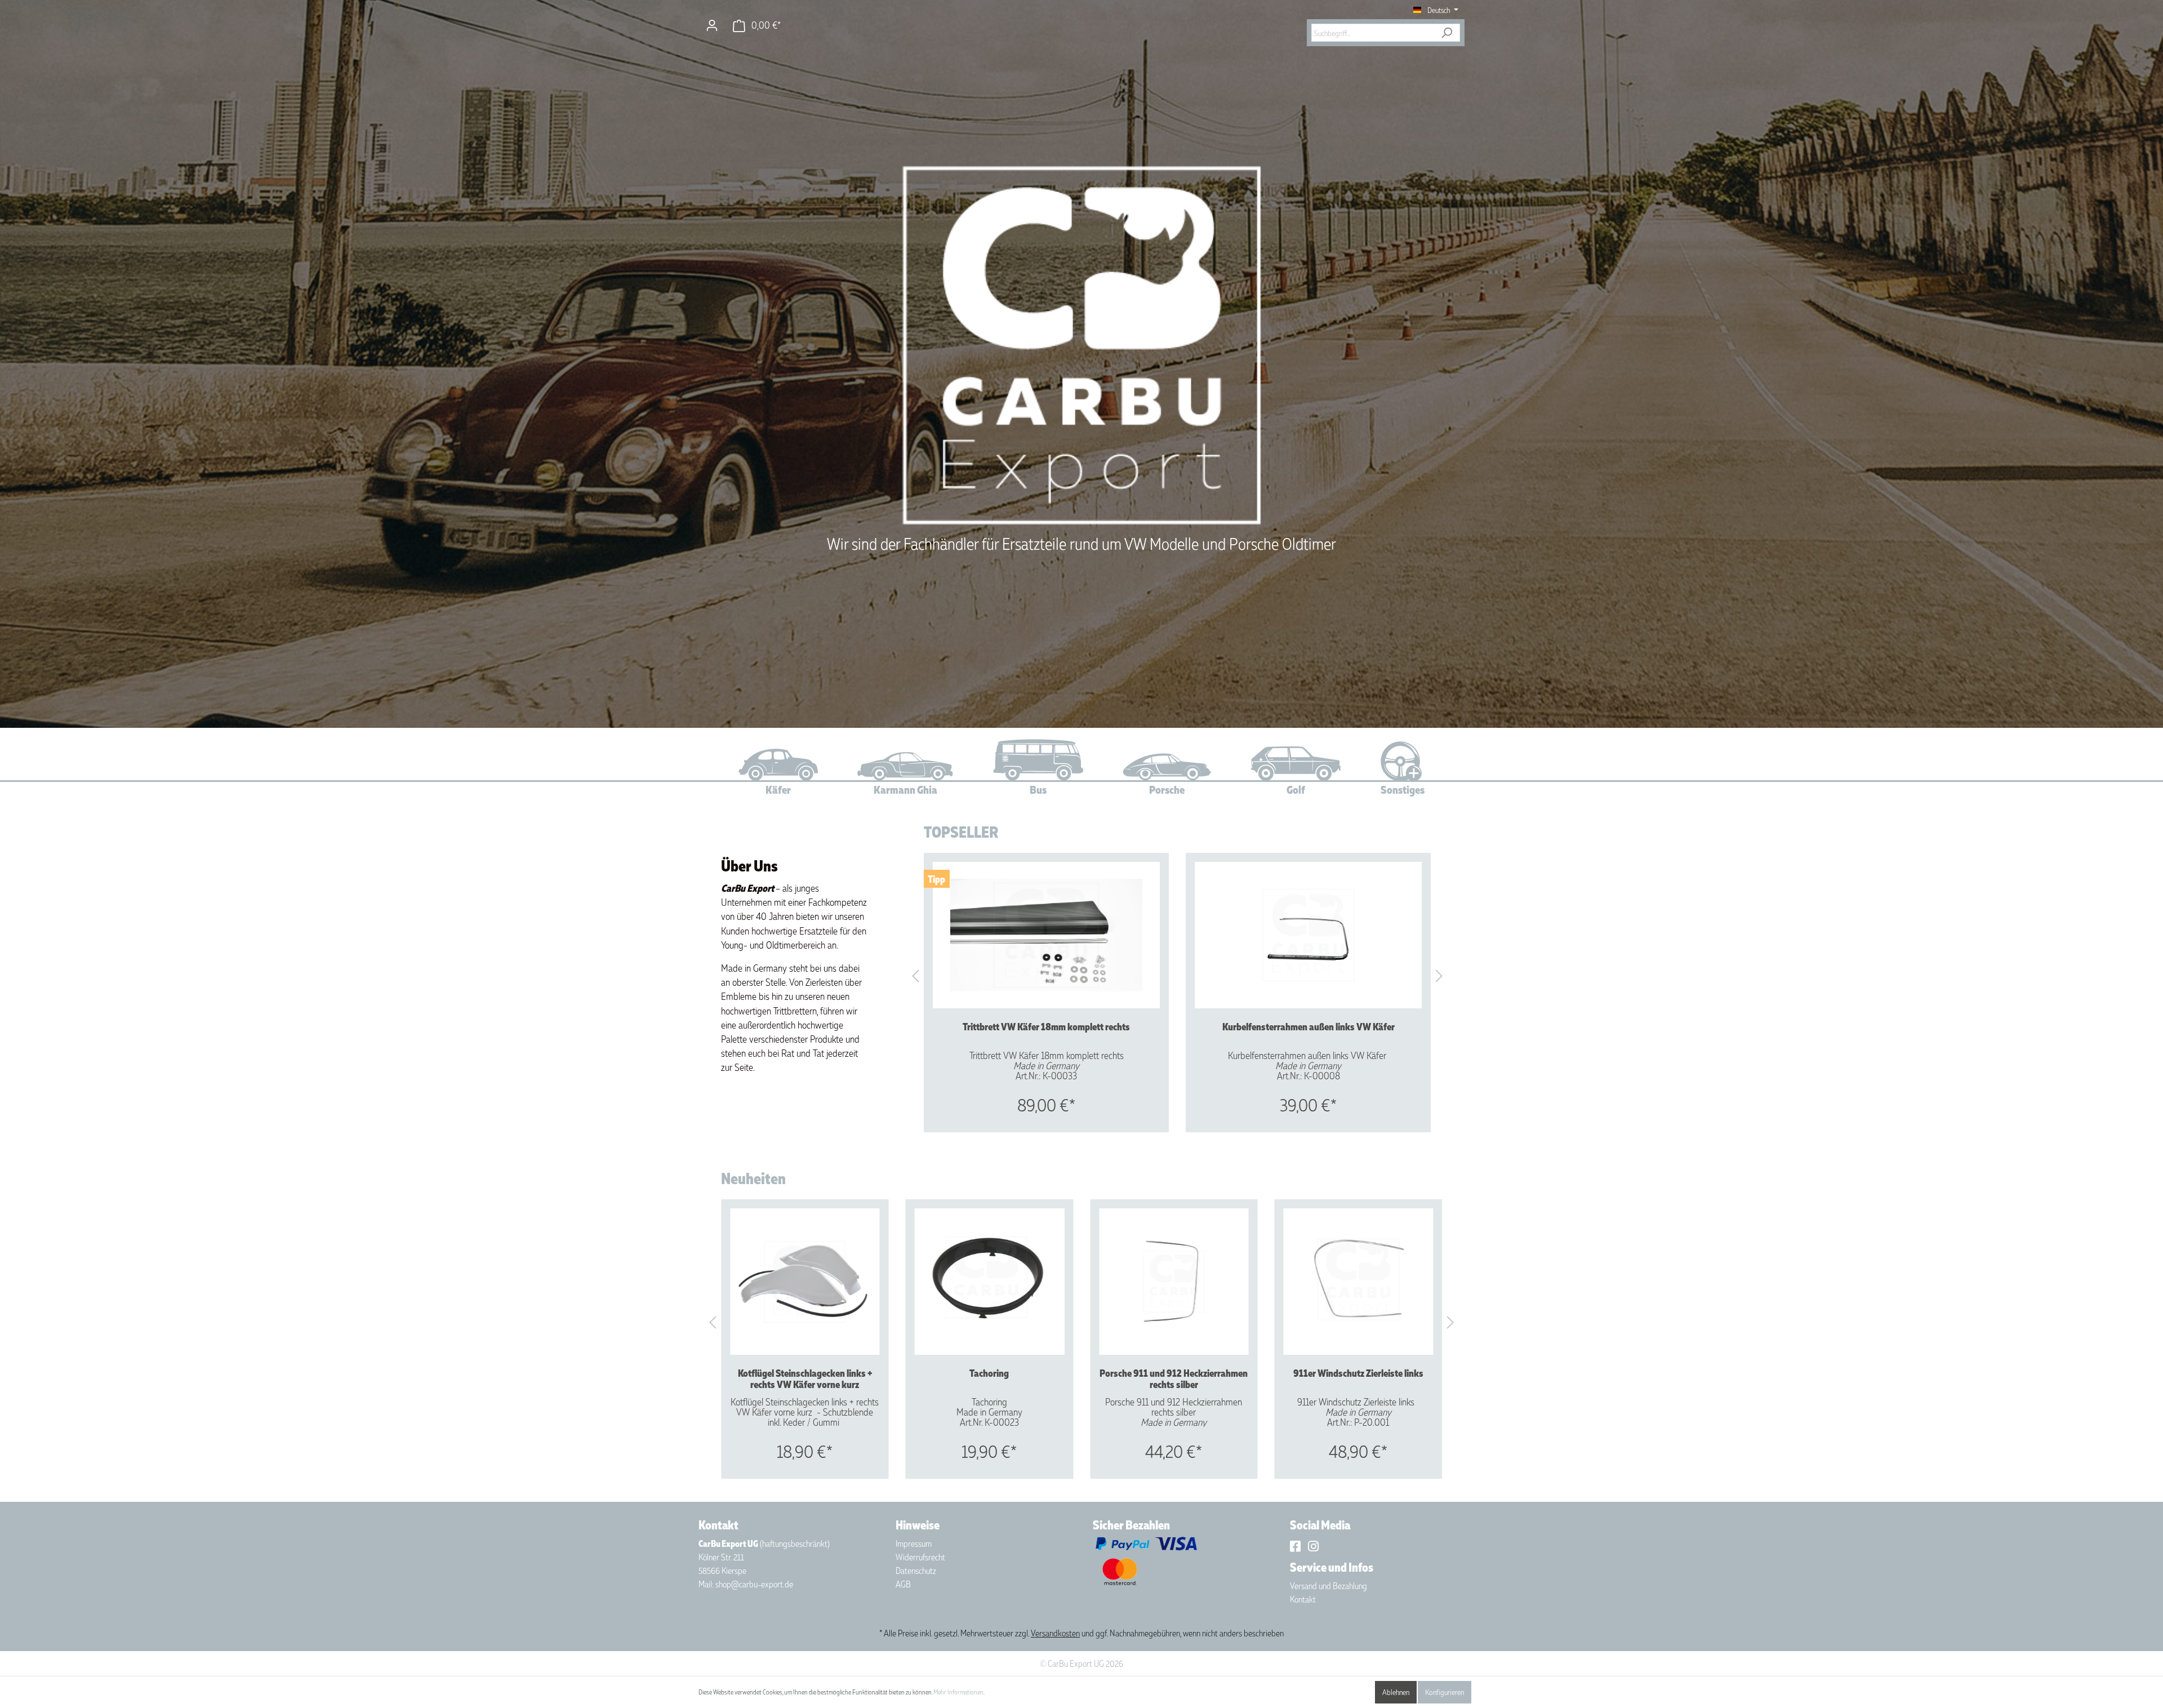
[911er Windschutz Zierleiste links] (995, 1282)
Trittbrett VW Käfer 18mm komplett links (1180, 1378)
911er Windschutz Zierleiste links (995, 1373)
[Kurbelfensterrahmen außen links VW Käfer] (1308, 935)
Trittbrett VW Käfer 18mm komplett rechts (1046, 1027)
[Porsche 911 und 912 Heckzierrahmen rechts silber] (811, 1282)
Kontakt (1303, 1599)
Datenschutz (916, 1571)
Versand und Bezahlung (1328, 1586)
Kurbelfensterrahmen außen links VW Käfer (1309, 1027)
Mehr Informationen (958, 1692)
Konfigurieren (1445, 1692)
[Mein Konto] (712, 25)
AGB (903, 1584)
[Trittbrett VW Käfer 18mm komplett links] (1180, 1282)
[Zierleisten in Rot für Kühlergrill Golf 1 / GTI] (1364, 1282)
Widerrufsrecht (920, 1557)
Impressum (914, 1544)
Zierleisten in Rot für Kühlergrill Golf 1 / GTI (1364, 1378)
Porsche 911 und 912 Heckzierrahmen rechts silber (810, 1378)
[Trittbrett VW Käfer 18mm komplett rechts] (1046, 935)
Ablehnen (1396, 1692)
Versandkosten (1055, 1633)
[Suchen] (1447, 33)
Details (1047, 1110)
